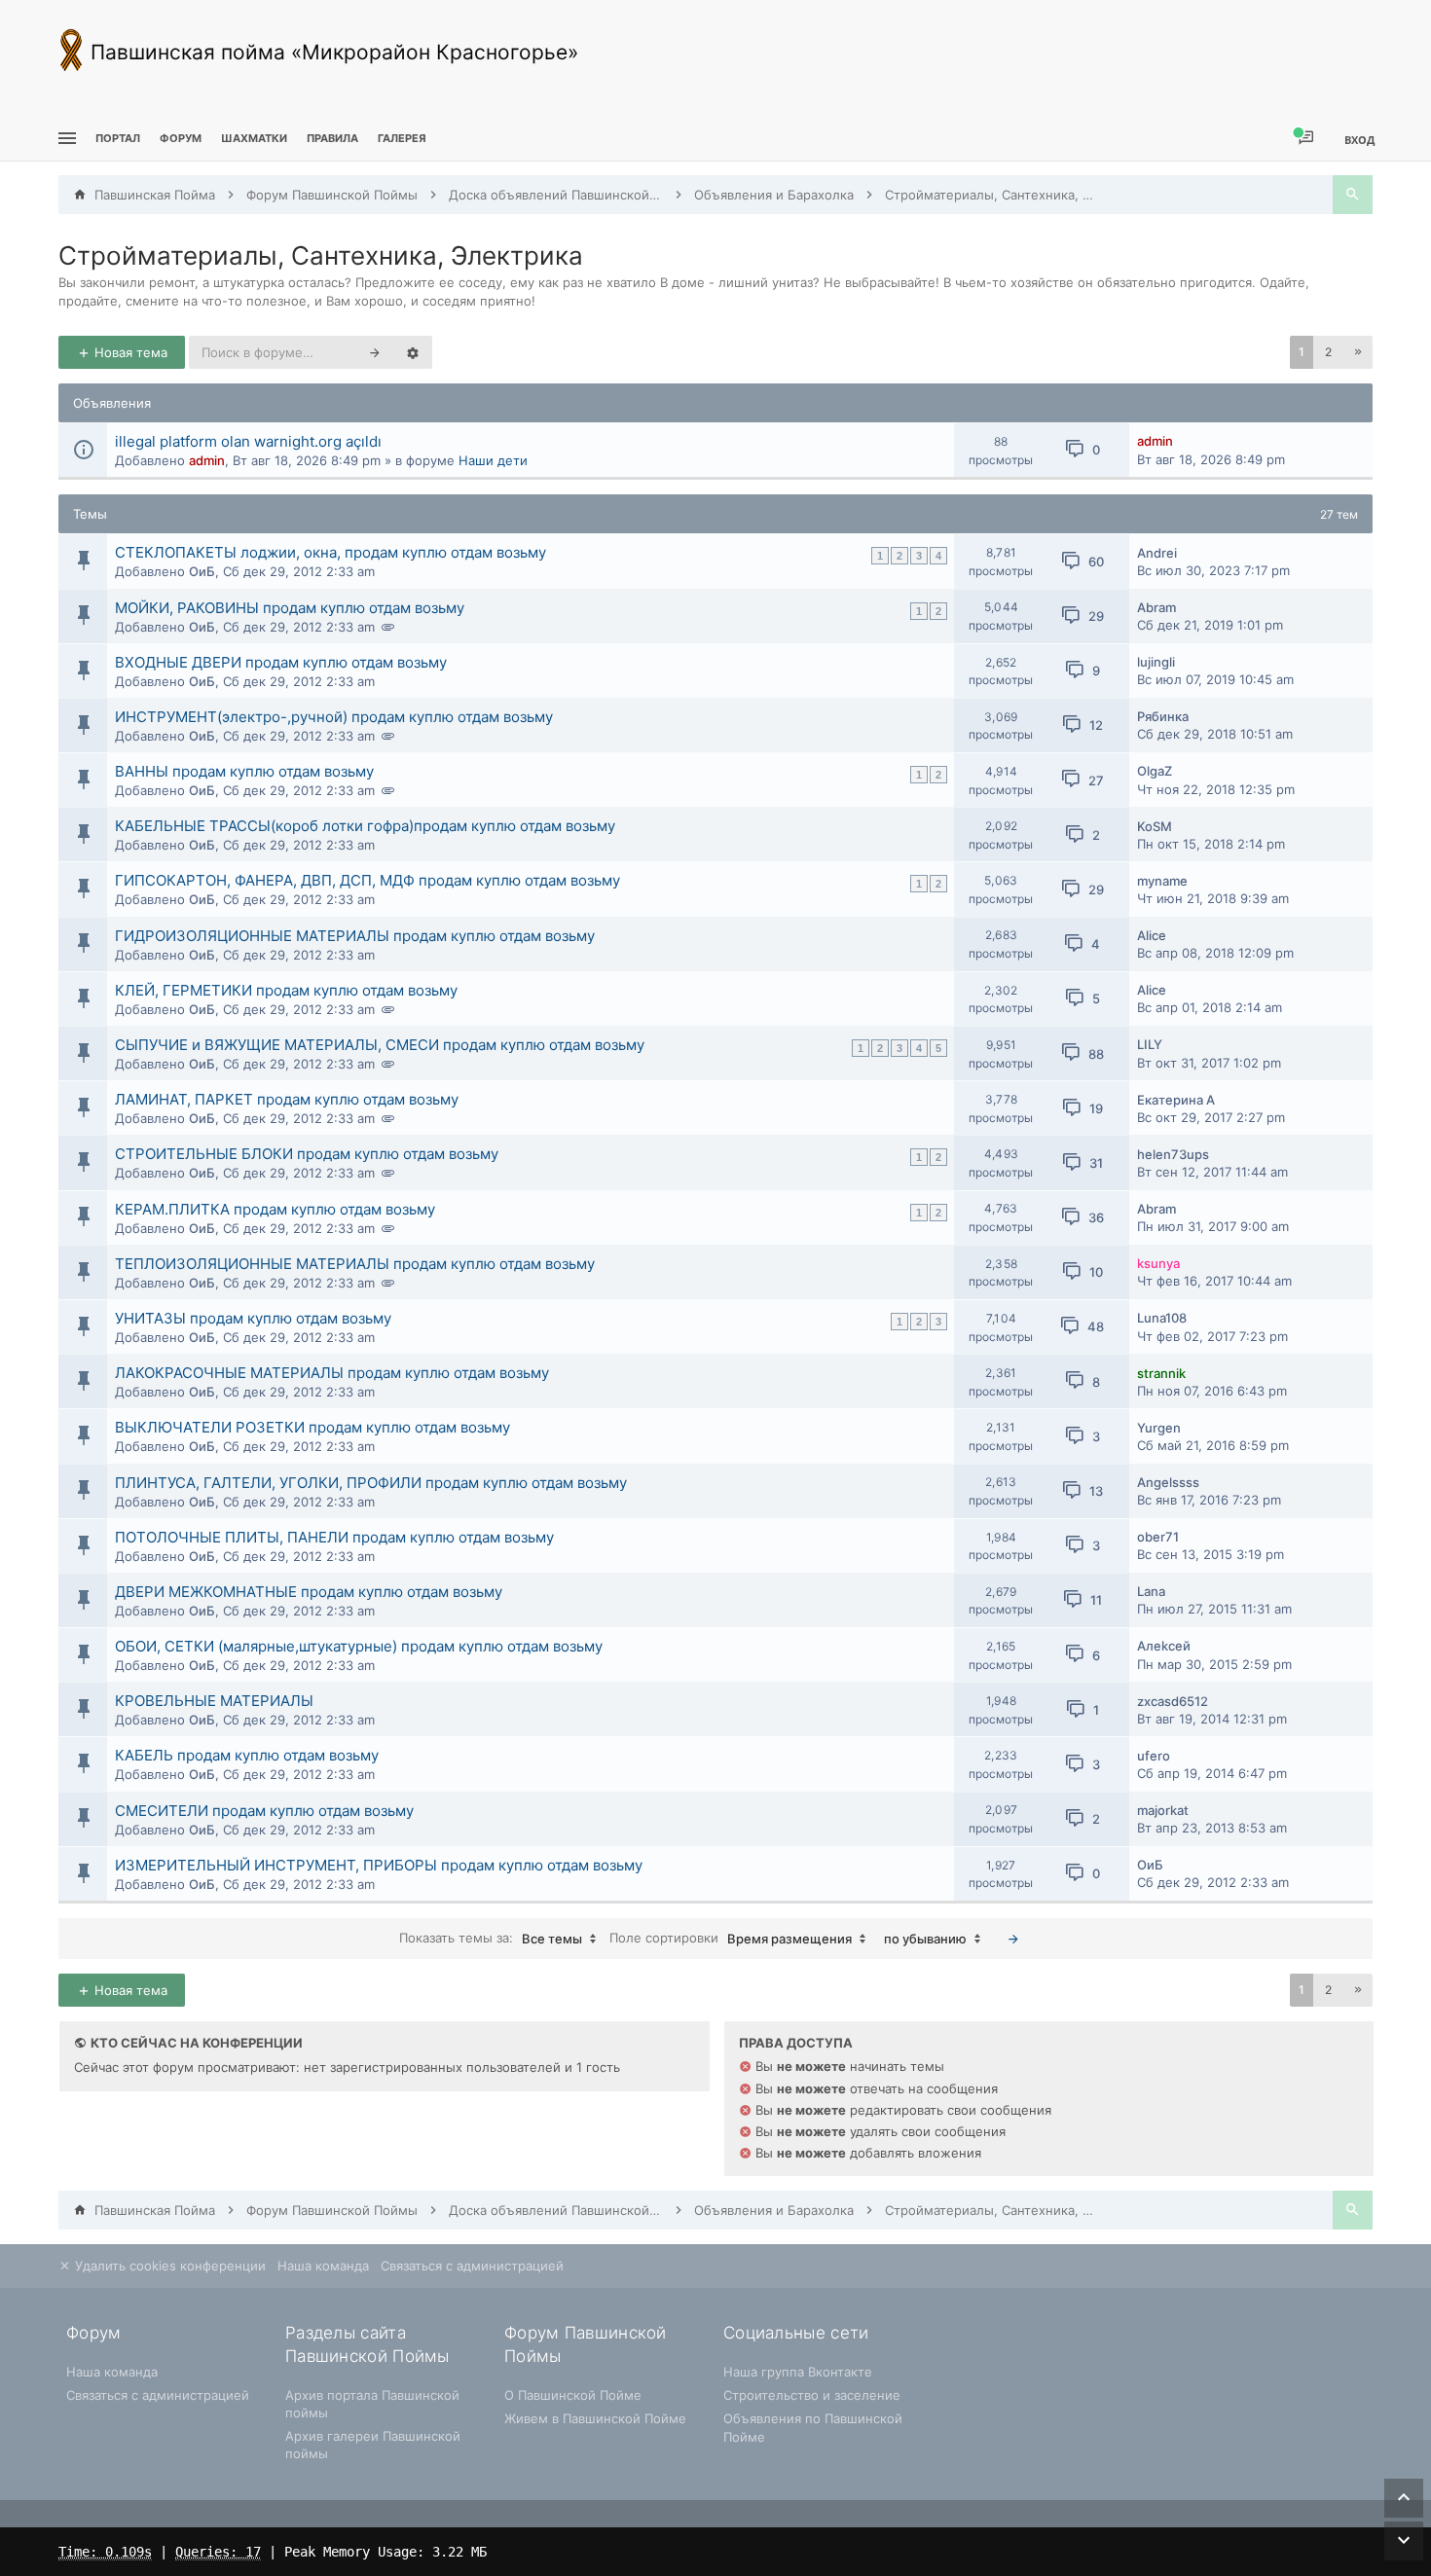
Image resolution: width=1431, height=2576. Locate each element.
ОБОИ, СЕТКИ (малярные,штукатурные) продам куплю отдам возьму (359, 1646)
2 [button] (1328, 352)
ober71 (1158, 1537)
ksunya (1158, 1263)
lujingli (1156, 662)
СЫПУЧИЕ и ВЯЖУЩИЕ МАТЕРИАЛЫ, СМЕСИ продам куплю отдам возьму (380, 1045)
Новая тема (129, 352)
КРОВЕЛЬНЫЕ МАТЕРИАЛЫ (214, 1701)
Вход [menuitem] (1359, 140)
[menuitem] (254, 139)
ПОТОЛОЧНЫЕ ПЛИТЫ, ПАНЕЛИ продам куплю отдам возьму (334, 1537)
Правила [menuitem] (332, 138)
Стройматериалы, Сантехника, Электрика (321, 255)
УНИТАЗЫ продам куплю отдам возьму (253, 1318)
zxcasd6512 (1173, 1701)
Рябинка (1163, 716)
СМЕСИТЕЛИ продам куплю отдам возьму (264, 1811)
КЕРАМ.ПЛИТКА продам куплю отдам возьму (275, 1209)
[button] (1358, 352)
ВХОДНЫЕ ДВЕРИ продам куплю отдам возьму (281, 662)
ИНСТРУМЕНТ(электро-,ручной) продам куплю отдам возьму (334, 717)
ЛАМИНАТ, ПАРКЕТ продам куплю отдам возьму (287, 1099)
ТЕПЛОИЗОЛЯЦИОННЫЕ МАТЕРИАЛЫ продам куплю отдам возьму (355, 1264)
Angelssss (1168, 1482)
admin (207, 460)
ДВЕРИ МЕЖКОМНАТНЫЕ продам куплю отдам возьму (309, 1592)
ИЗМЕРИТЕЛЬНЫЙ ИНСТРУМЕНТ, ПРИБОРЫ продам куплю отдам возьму (379, 1865)
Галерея (402, 138)
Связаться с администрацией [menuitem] (472, 2266)
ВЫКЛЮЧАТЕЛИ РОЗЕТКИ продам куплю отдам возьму (312, 1427)
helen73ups (1173, 1154)
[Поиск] (1353, 195)
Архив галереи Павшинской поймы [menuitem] (373, 2445)
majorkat (1163, 1810)
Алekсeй (1164, 1646)
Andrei (1157, 553)
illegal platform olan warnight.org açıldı (248, 441)
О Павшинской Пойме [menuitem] (573, 2395)
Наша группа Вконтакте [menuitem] (798, 2372)
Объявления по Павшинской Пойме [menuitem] (813, 2427)
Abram (1156, 607)
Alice (1152, 935)
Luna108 (1162, 1318)
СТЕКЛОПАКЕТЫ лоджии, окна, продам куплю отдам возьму (330, 552)
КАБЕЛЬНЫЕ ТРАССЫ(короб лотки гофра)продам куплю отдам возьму (365, 826)
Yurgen (1159, 1428)
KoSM (1155, 826)
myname (1162, 881)
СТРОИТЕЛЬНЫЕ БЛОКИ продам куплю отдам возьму (307, 1154)
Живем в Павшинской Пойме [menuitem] (595, 2418)
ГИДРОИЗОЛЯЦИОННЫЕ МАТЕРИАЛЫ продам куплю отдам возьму (355, 936)
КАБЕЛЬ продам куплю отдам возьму (247, 1755)
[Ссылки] (65, 139)
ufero (1154, 1756)
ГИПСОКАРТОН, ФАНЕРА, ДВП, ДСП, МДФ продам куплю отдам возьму (367, 880)
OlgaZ (1155, 771)
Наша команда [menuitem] (323, 2266)
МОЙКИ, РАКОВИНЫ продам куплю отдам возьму (290, 608)
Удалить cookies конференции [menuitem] (168, 2266)
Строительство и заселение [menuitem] (812, 2395)
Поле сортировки (731, 1938)
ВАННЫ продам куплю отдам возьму (244, 771)
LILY (1150, 1044)
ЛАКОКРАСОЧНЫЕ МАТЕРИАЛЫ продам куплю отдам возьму (332, 1373)
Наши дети (493, 460)
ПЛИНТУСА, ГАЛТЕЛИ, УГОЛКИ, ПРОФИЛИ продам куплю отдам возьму (371, 1483)
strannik (1161, 1373)
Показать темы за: (491, 1938)
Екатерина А (1176, 1100)
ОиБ (202, 571)
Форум (181, 138)
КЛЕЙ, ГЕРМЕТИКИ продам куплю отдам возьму (286, 990)
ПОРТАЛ (118, 138)
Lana (1151, 1591)
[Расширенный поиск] (413, 352)
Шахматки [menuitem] (254, 138)
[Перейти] (1013, 1939)
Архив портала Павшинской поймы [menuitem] (372, 2404)
